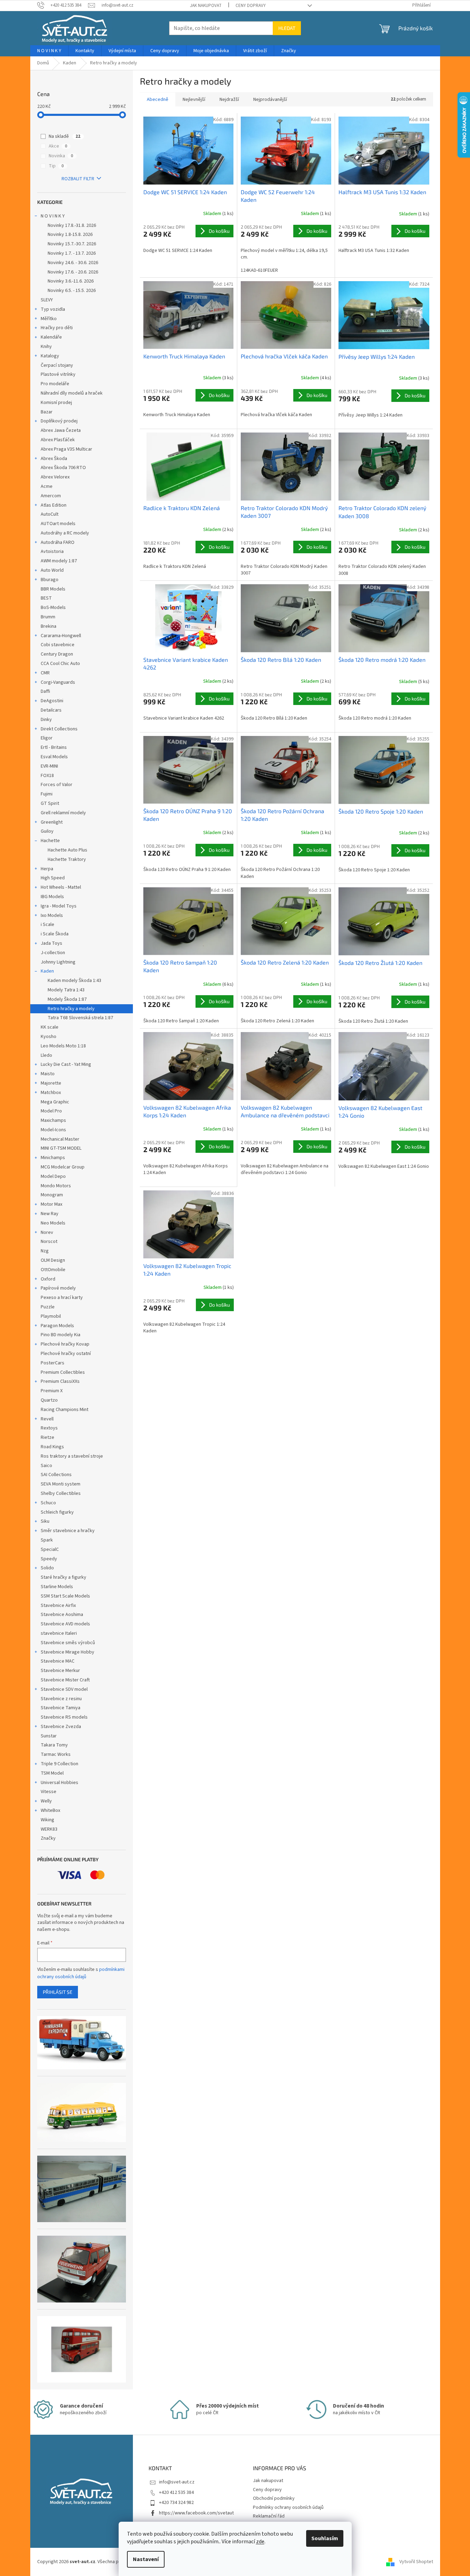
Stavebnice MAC (58, 1661)
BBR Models (53, 589)
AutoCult (50, 514)
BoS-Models (53, 608)
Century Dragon (57, 654)
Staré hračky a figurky (63, 1577)
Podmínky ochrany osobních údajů (288, 2507)
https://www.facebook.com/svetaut (196, 2513)
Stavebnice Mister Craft (65, 1680)
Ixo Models (52, 916)
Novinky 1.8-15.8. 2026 (70, 235)
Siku (45, 1521)
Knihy (46, 347)
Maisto (48, 1074)
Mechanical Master (60, 1139)
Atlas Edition (54, 505)
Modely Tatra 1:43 (66, 990)
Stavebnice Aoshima (62, 1615)
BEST (46, 598)
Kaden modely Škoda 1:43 (74, 981)
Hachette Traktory (67, 859)
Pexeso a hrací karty (62, 1298)
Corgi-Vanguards (58, 682)
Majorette (51, 1083)
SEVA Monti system (61, 1484)
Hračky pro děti (57, 328)
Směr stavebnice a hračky (68, 1531)
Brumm (48, 617)
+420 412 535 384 (176, 2492)
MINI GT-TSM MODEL (61, 1148)
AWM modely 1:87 (59, 561)
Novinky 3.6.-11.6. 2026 (71, 281)
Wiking (47, 1820)
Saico (46, 1466)
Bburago (50, 580)
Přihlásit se (58, 1992)
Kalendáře (51, 337)
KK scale (50, 1027)
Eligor (47, 738)
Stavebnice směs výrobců (68, 1643)
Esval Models (54, 757)
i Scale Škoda (55, 934)
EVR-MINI (49, 766)
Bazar (47, 412)
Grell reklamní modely (63, 813)
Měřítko (49, 319)
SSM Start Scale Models (65, 1596)
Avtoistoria (52, 552)
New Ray (50, 1214)
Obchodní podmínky (274, 2498)
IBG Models (52, 897)
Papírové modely (58, 1288)
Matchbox (51, 1093)
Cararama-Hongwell (61, 636)
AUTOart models (58, 524)
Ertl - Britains (54, 747)
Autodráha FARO (58, 542)
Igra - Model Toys (59, 906)
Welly (46, 1801)
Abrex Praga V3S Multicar (66, 449)
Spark (47, 1540)
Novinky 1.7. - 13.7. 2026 (72, 253)
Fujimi (47, 794)
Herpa (47, 869)
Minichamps (53, 1158)
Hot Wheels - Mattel (61, 887)
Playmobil (51, 1316)
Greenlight (52, 822)
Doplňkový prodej (59, 421)
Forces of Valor (57, 785)
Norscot (49, 1242)
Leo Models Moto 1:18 (63, 1046)
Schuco (48, 1503)
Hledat (287, 28)
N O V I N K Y (53, 216)
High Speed (53, 878)
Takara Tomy (54, 1745)
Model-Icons (53, 1130)
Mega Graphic (55, 1102)
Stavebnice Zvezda (61, 1727)
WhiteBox (50, 1810)
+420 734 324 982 (176, 2503)
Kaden (47, 971)
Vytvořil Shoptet (416, 2562)
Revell (47, 1419)
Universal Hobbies (59, 1783)
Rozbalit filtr (78, 179)
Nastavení (146, 2559)
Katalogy (50, 356)
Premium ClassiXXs (60, 1381)
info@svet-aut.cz (177, 2482)
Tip (56, 166)
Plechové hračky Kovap (65, 1344)
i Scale (47, 925)
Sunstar (49, 1736)
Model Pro (51, 1111)
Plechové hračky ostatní (66, 1354)
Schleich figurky (57, 1512)
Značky (48, 1838)
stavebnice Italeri (59, 1633)
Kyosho (49, 1037)
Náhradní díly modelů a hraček (72, 393)
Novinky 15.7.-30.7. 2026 (72, 244)
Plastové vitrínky (58, 374)
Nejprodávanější (270, 100)
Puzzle (48, 1307)
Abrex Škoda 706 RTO (63, 468)
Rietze (47, 1437)
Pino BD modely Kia (61, 1335)
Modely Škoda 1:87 (67, 999)
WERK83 (49, 1829)
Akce (58, 146)
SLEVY (47, 300)
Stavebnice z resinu (61, 1699)
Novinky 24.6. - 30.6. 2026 (73, 263)
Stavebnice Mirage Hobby (67, 1652)
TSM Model (52, 1773)
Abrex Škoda (54, 459)
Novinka (61, 156)
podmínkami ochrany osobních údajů (81, 1973)
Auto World (52, 570)
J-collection (53, 953)
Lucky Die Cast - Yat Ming (66, 1064)
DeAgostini (52, 701)
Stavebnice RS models (64, 1717)
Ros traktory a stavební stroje (72, 1456)
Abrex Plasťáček (58, 440)
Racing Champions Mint (65, 1410)
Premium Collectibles (63, 1372)
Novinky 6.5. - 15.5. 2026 (72, 291)
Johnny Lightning (58, 962)
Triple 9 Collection (59, 1764)
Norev (47, 1232)
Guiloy (47, 831)
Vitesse (49, 1792)
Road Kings (52, 1447)
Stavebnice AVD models (65, 1624)
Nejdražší (229, 100)
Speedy (49, 1559)
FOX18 (47, 776)
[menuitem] (49, 51)
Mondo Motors (56, 1186)
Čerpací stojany (57, 365)
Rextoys (49, 1428)
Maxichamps (53, 1120)
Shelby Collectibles (61, 1493)
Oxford (48, 1279)
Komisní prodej (56, 403)
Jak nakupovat (206, 6)
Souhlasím (325, 2538)
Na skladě (65, 136)
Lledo (46, 1055)
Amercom (51, 496)
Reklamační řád (269, 2516)
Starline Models (57, 1587)
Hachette (50, 841)
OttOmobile (53, 1270)
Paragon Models (57, 1326)
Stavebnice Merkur (60, 1671)
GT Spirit (50, 803)
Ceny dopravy (251, 6)
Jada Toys (51, 943)
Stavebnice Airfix (58, 1606)
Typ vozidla (53, 309)
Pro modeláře (55, 384)
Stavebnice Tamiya (61, 1708)
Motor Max (51, 1204)
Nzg (45, 1251)
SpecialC (50, 1549)
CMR (45, 673)
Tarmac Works (56, 1754)
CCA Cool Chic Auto (60, 664)
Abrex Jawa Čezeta (61, 430)
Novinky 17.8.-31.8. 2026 (72, 225)
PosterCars (53, 1363)
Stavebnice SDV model (64, 1689)
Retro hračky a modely (71, 1009)
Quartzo (49, 1400)
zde (260, 2542)
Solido (47, 1568)
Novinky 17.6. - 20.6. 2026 (73, 272)
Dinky (46, 720)
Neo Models (53, 1223)
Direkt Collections (59, 729)
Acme (47, 486)
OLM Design (53, 1260)
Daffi (45, 691)
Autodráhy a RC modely (65, 533)
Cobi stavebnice (58, 645)
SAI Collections (56, 1475)
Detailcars (51, 710)
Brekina (49, 626)
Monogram (52, 1195)
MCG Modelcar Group (63, 1167)
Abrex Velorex (55, 477)
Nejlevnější (194, 100)
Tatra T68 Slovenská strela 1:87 (80, 1018)
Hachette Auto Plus (67, 850)
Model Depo (53, 1176)
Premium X (52, 1391)
